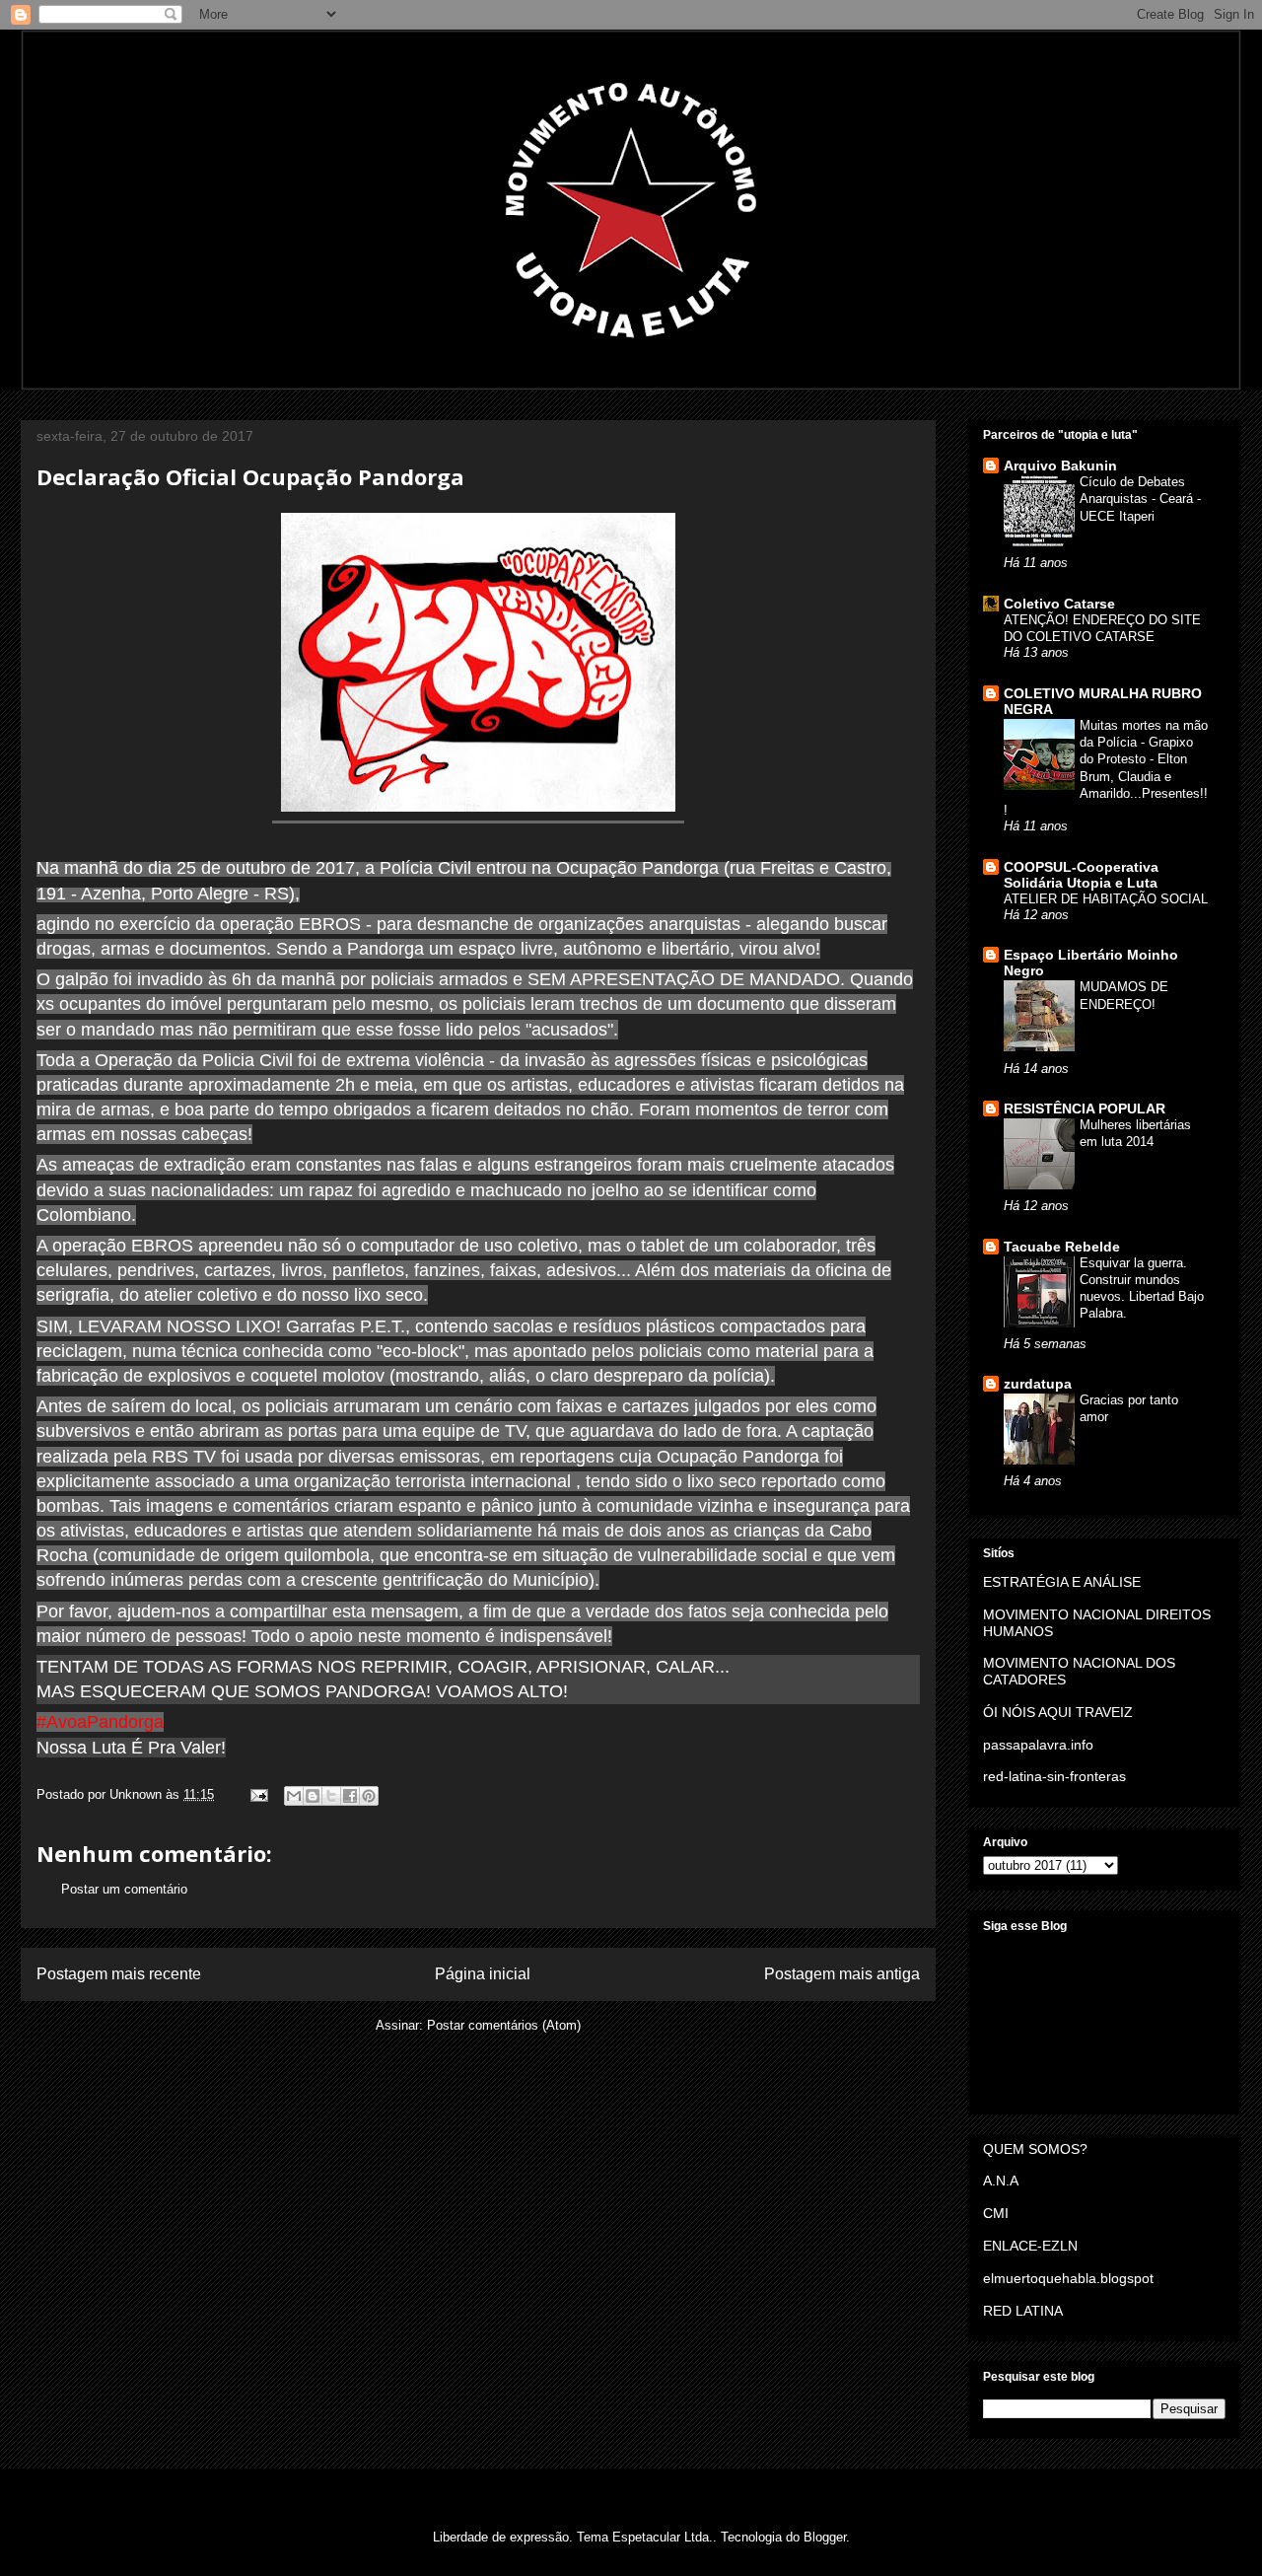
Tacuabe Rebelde (1062, 1247)
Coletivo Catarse (1059, 604)
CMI (996, 2213)
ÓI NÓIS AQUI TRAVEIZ (1058, 1712)
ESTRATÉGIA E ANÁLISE (1062, 1582)
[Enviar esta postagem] (258, 1794)
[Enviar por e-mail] (294, 1796)
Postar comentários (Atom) (504, 2025)
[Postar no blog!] (313, 1796)
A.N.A (1001, 2181)
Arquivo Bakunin (1060, 465)
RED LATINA (1023, 2311)
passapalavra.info (1038, 1745)
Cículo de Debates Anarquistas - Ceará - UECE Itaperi (1140, 499)
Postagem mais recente (119, 1974)
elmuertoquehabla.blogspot (1068, 2278)
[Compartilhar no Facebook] (350, 1796)
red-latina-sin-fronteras (1054, 1776)
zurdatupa (1038, 1384)
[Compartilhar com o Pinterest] (369, 1796)
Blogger (825, 2537)
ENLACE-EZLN (1030, 2246)
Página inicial (483, 1974)
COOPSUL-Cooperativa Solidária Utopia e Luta (1081, 875)
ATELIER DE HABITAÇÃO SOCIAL (1106, 899)
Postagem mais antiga (842, 1974)
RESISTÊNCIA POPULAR (1085, 1109)
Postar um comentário (124, 1889)
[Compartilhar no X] (331, 1796)
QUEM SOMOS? (1035, 2149)
